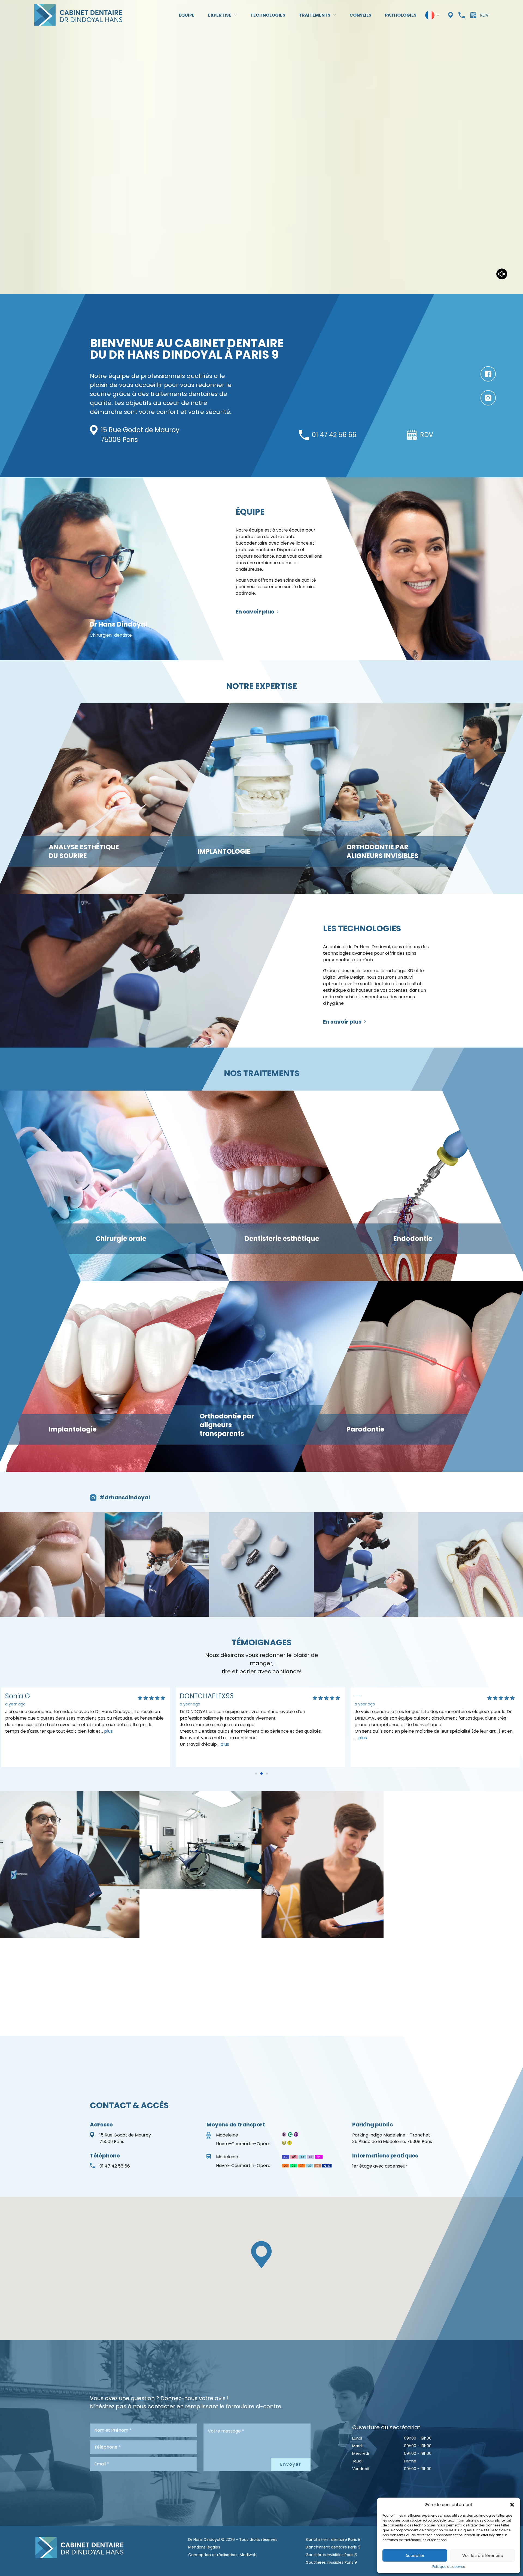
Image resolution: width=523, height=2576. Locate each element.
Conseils (360, 15)
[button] (512, 2505)
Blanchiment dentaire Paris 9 (333, 2547)
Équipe (187, 15)
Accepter (415, 2555)
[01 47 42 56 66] (462, 15)
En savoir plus (255, 612)
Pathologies (401, 15)
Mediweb (248, 2555)
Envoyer (291, 2464)
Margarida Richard (35, 1696)
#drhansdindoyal (125, 1497)
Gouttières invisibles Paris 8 (331, 2555)
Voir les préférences (483, 2555)
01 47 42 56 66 (334, 435)
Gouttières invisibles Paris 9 (331, 2562)
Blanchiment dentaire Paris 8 (333, 2540)
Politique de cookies (449, 2567)
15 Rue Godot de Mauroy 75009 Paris (125, 2138)
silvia (362, 1696)
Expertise (220, 15)
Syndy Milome (203, 1696)
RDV (484, 15)
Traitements (315, 15)
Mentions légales (204, 2547)
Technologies (268, 15)
